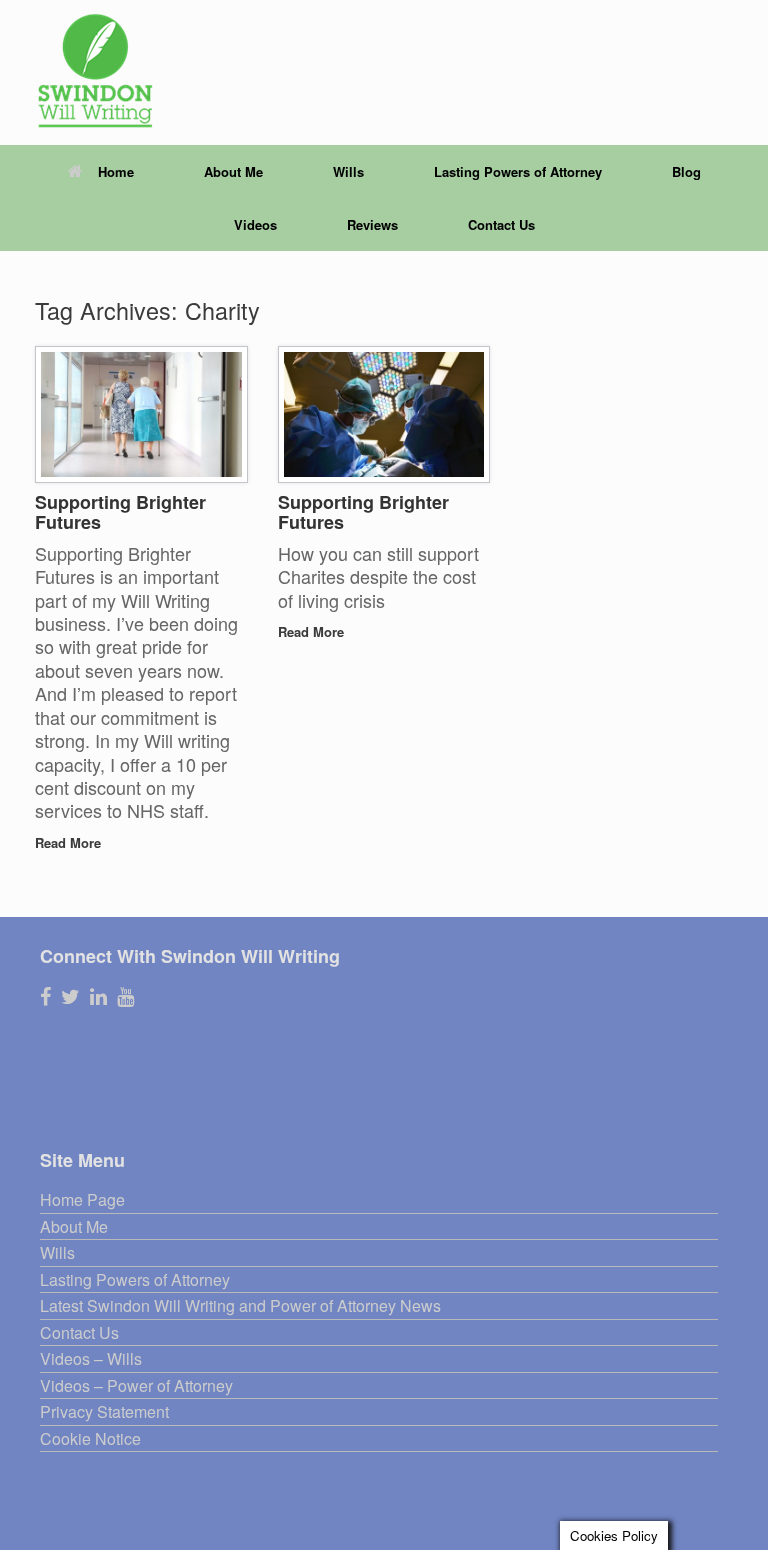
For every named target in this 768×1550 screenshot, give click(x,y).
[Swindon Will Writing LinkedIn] (98, 997)
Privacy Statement (104, 1412)
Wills (348, 171)
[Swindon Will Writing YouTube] (125, 997)
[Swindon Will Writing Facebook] (45, 997)
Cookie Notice (90, 1439)
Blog (686, 171)
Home (116, 171)
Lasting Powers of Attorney (518, 171)
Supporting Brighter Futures (120, 512)
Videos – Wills (91, 1359)
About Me (233, 171)
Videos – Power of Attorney (136, 1386)
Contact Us (501, 224)
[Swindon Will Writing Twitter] (70, 997)
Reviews (372, 224)
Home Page (82, 1200)
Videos (255, 224)
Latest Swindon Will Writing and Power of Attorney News (240, 1306)
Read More (70, 842)
